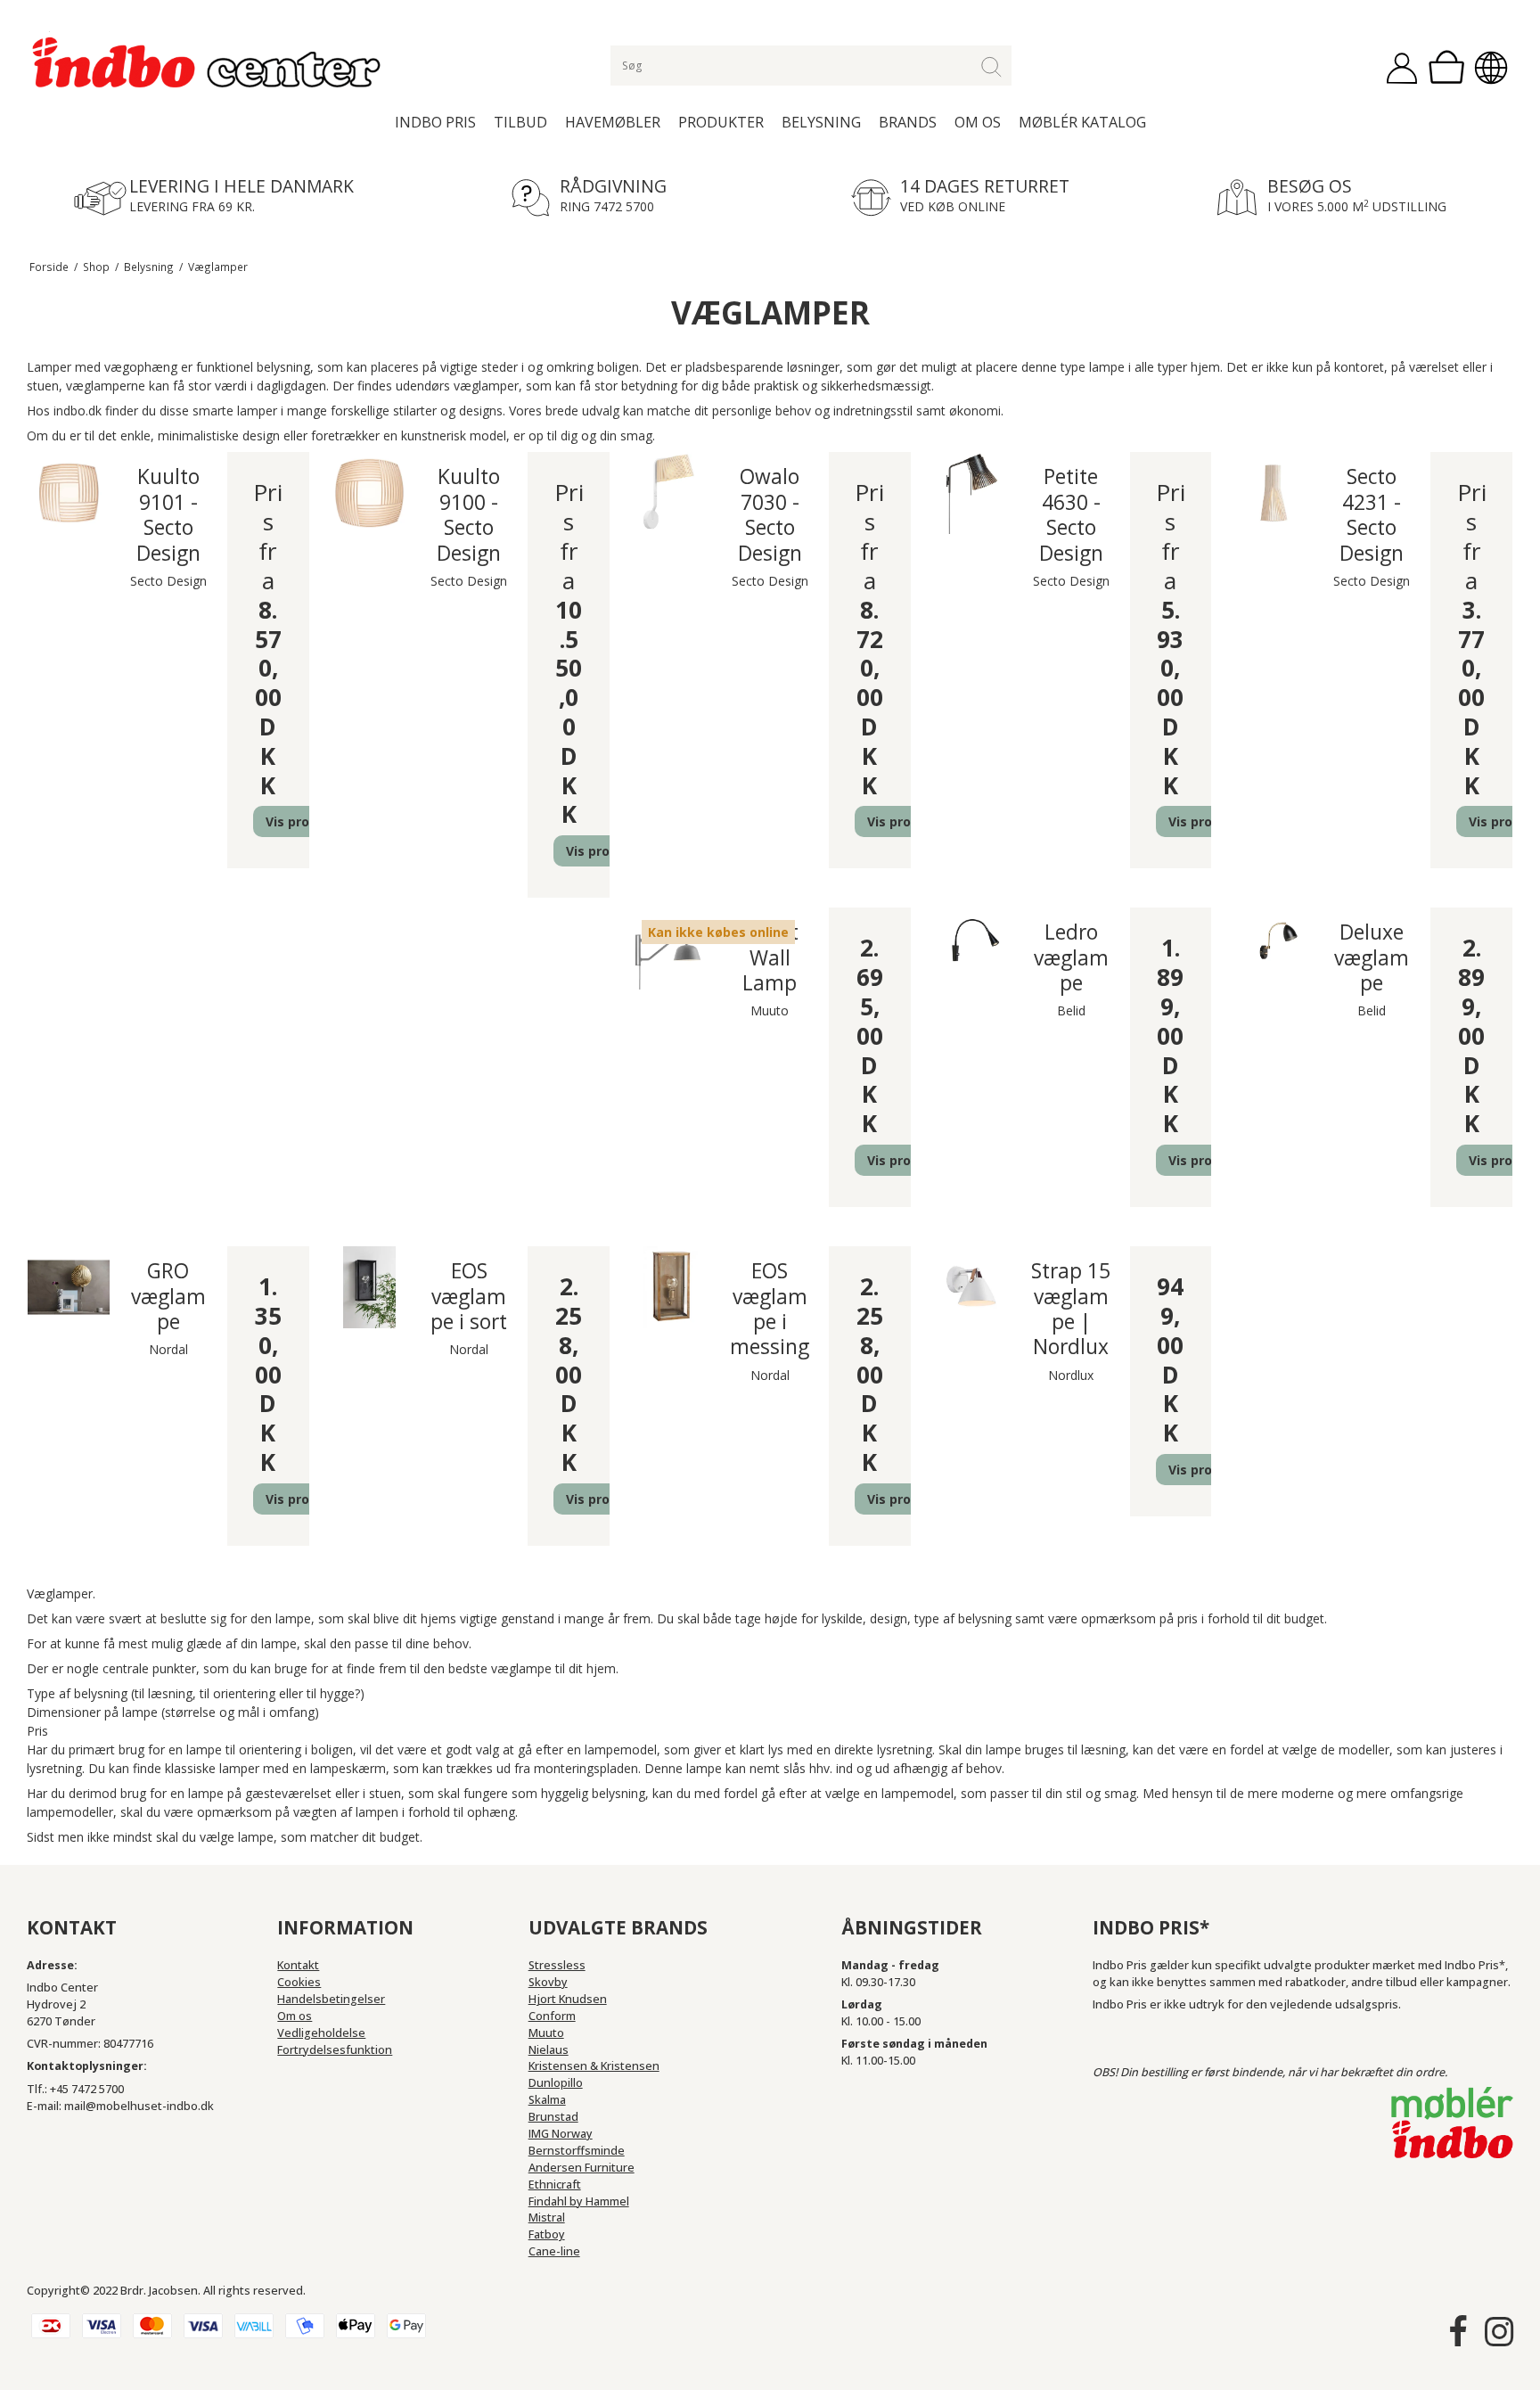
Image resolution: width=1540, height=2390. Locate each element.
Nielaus (549, 2050)
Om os (978, 122)
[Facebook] (1458, 2332)
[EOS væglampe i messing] (670, 1287)
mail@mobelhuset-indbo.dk (139, 2106)
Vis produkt (303, 821)
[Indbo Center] (208, 64)
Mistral (547, 2218)
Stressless (557, 1965)
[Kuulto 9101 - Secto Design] (69, 493)
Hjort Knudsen (568, 1999)
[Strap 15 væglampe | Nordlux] (971, 1287)
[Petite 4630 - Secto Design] (971, 493)
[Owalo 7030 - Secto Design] (670, 493)
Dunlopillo (556, 2083)
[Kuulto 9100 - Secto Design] (370, 493)
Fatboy (547, 2234)
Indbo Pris (435, 122)
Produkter (721, 122)
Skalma (547, 2100)
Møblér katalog (1082, 122)
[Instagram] (1499, 2332)
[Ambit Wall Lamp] (670, 949)
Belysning (821, 122)
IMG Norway (561, 2134)
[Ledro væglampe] (971, 949)
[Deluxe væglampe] (1272, 949)
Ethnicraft (555, 2185)
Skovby (548, 1982)
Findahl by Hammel (579, 2201)
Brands (908, 122)
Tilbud (520, 122)
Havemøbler (613, 122)
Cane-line (554, 2251)
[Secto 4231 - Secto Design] (1272, 493)
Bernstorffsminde (577, 2151)
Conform (552, 2016)
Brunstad (553, 2117)
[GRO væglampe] (69, 1287)
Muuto (546, 2033)
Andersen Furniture (582, 2168)
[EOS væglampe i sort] (370, 1287)
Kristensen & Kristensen (594, 2066)
